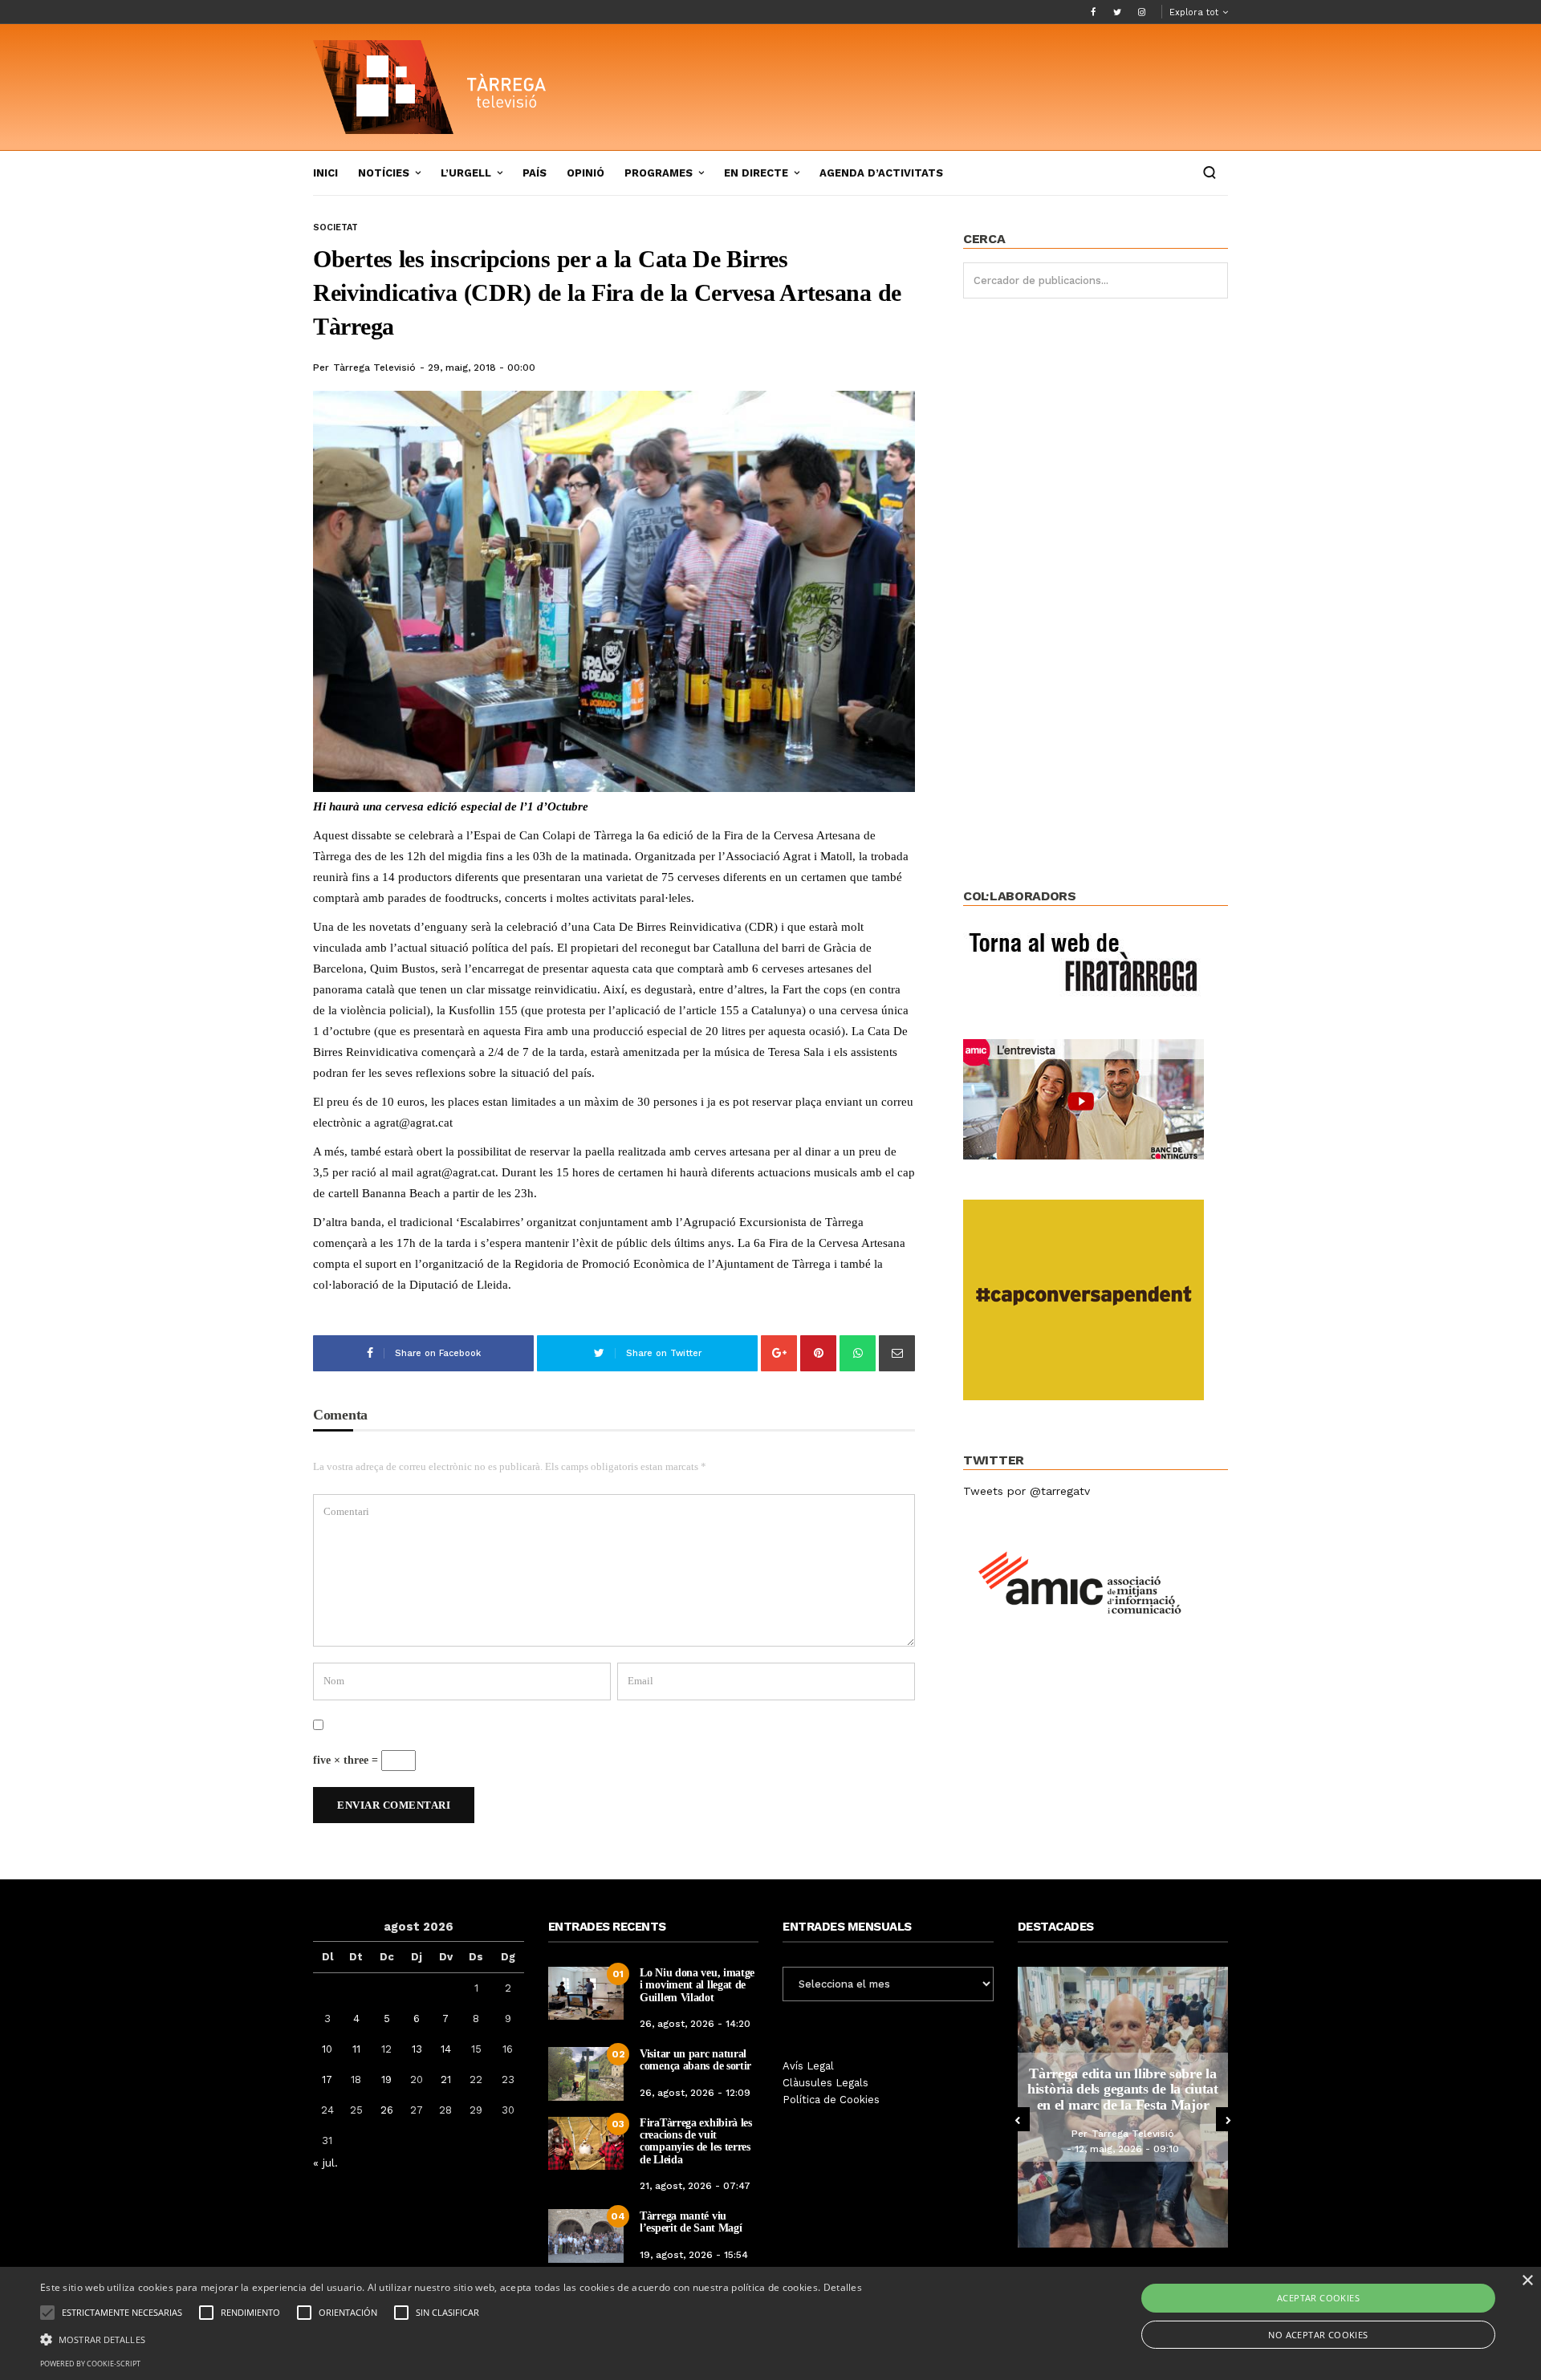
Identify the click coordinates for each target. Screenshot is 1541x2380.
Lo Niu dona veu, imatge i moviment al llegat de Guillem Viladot (697, 1985)
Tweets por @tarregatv (1027, 1491)
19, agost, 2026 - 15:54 (694, 2255)
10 (327, 2049)
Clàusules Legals (825, 2083)
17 (327, 2079)
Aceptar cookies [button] (1318, 2298)
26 (387, 2110)
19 (386, 2079)
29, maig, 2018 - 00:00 (482, 368)
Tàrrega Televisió (374, 368)
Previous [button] (1018, 2119)
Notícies (384, 173)
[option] (1125, 2107)
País (535, 173)
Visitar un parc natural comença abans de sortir (695, 2060)
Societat (335, 227)
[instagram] (1141, 12)
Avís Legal (808, 2066)
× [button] (1527, 2281)
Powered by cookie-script (90, 2364)
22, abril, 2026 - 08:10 (1129, 2157)
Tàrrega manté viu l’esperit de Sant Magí (691, 2222)
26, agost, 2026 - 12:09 (695, 2093)
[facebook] (1093, 12)
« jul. (325, 2163)
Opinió (585, 173)
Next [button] (1228, 2119)
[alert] (770, 2323)
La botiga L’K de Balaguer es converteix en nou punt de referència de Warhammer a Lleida (1125, 2089)
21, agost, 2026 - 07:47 (695, 2186)
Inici (325, 173)
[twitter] (1117, 12)
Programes (659, 173)
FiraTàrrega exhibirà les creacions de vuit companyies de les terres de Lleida (696, 2141)
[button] (451, 2338)
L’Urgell (466, 173)
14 (446, 2049)
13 (417, 2049)
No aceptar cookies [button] (1318, 2335)
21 (446, 2079)
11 (356, 2049)
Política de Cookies (831, 2100)
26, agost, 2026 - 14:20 (695, 2024)
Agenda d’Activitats (881, 173)
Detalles (843, 2287)
